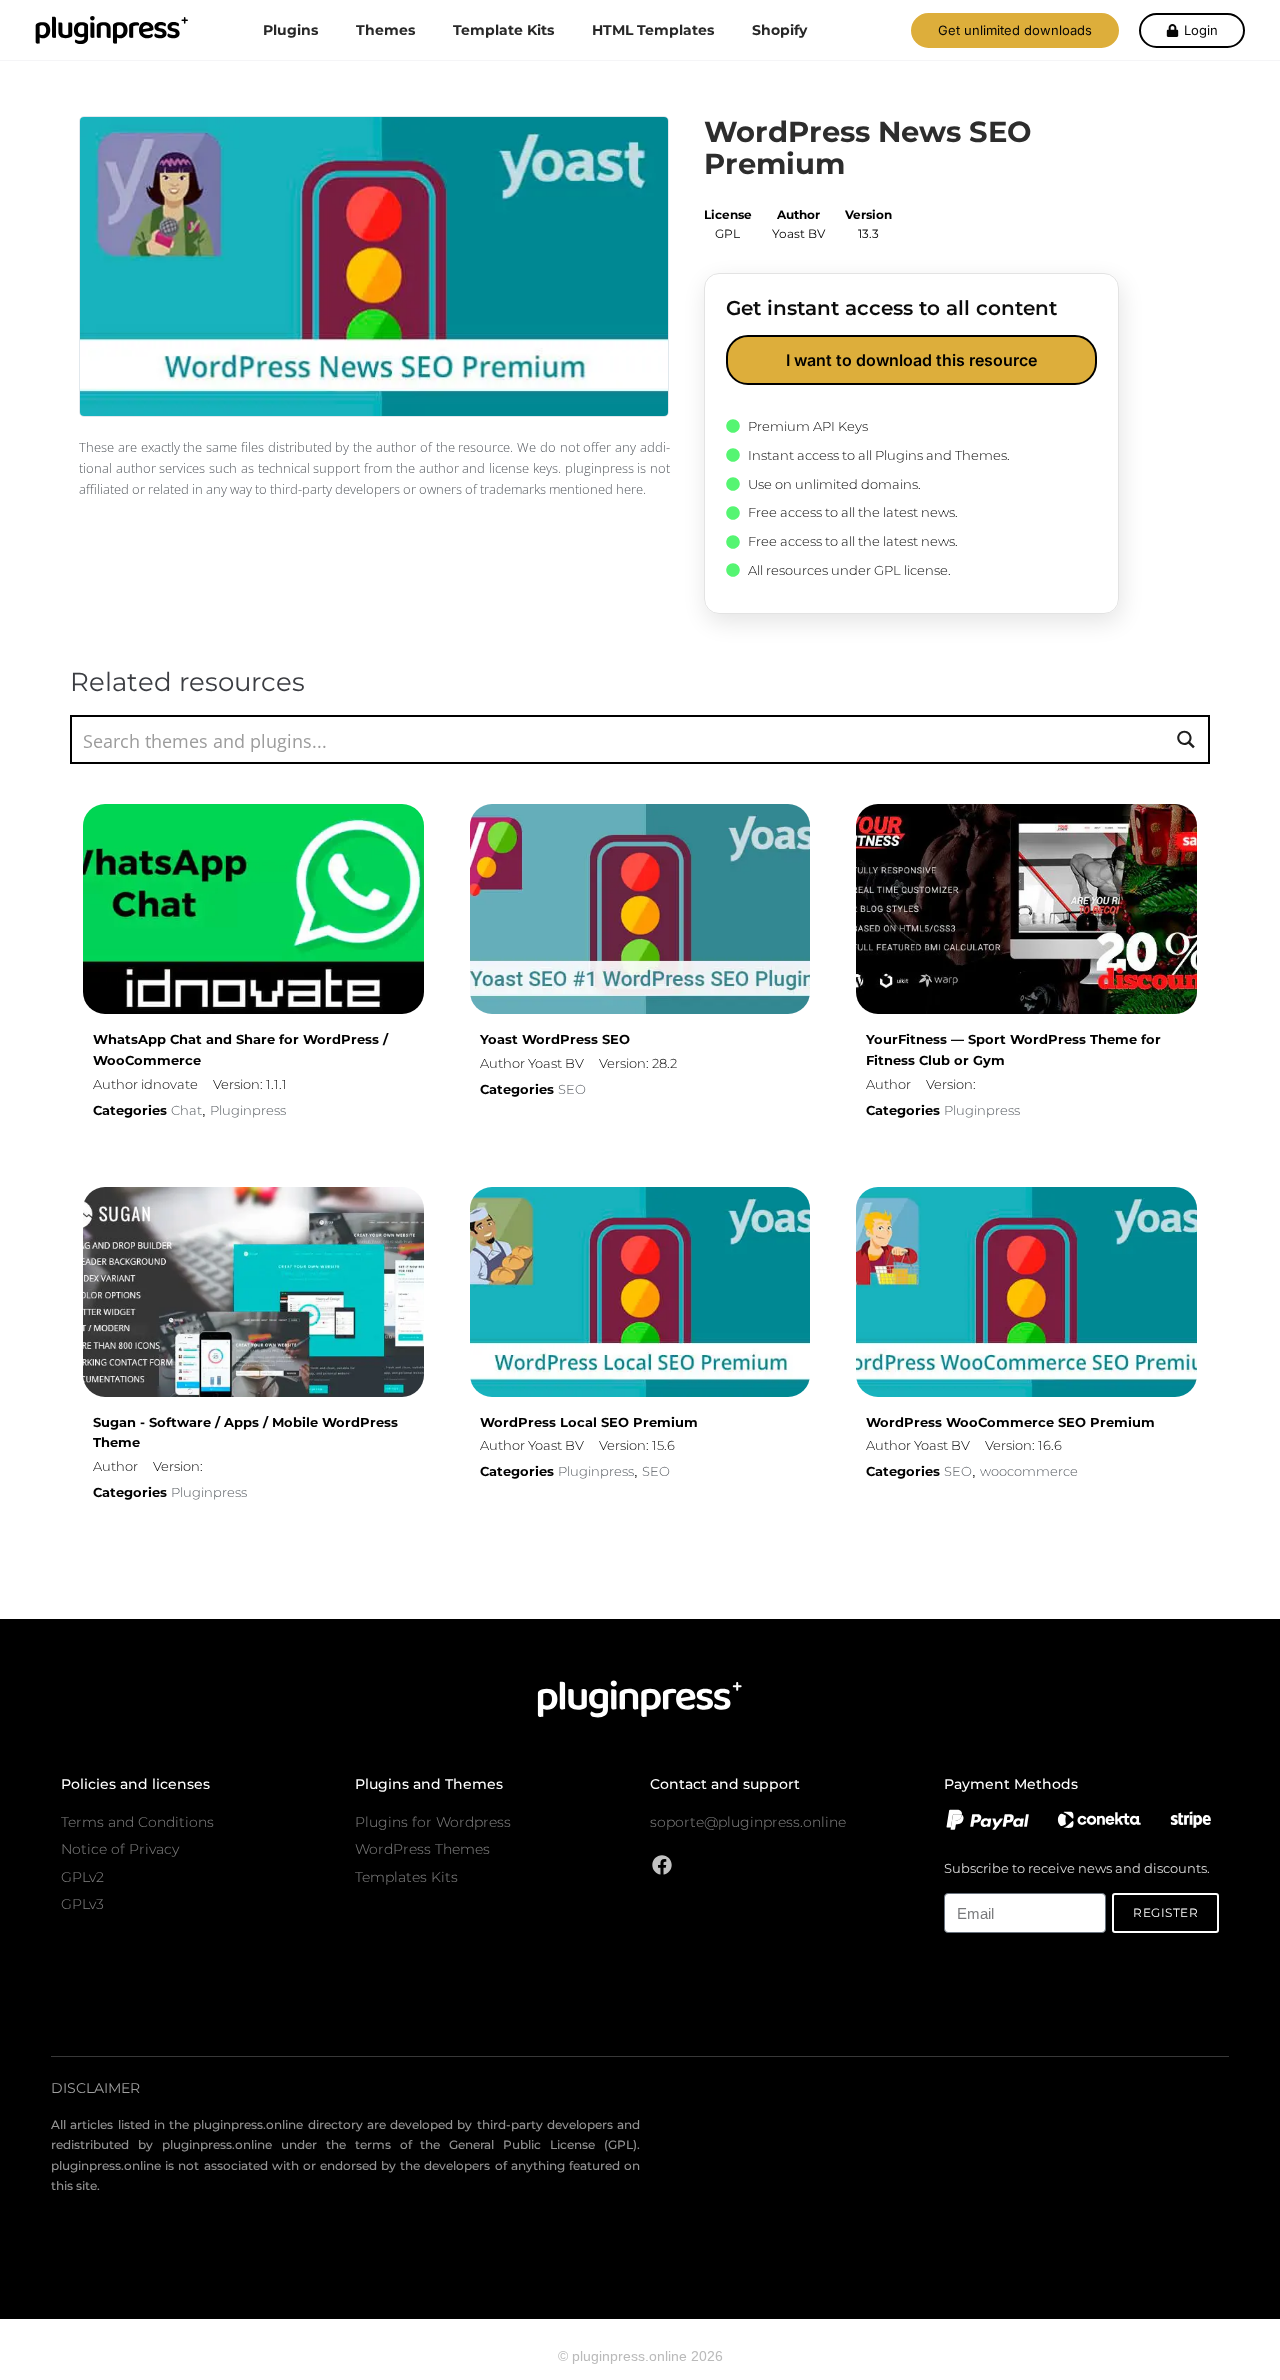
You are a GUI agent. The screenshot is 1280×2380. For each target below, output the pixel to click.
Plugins (290, 30)
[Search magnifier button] (1185, 739)
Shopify (779, 30)
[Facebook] (662, 1865)
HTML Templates (653, 30)
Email (960, 1882)
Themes (385, 30)
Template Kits (503, 30)
